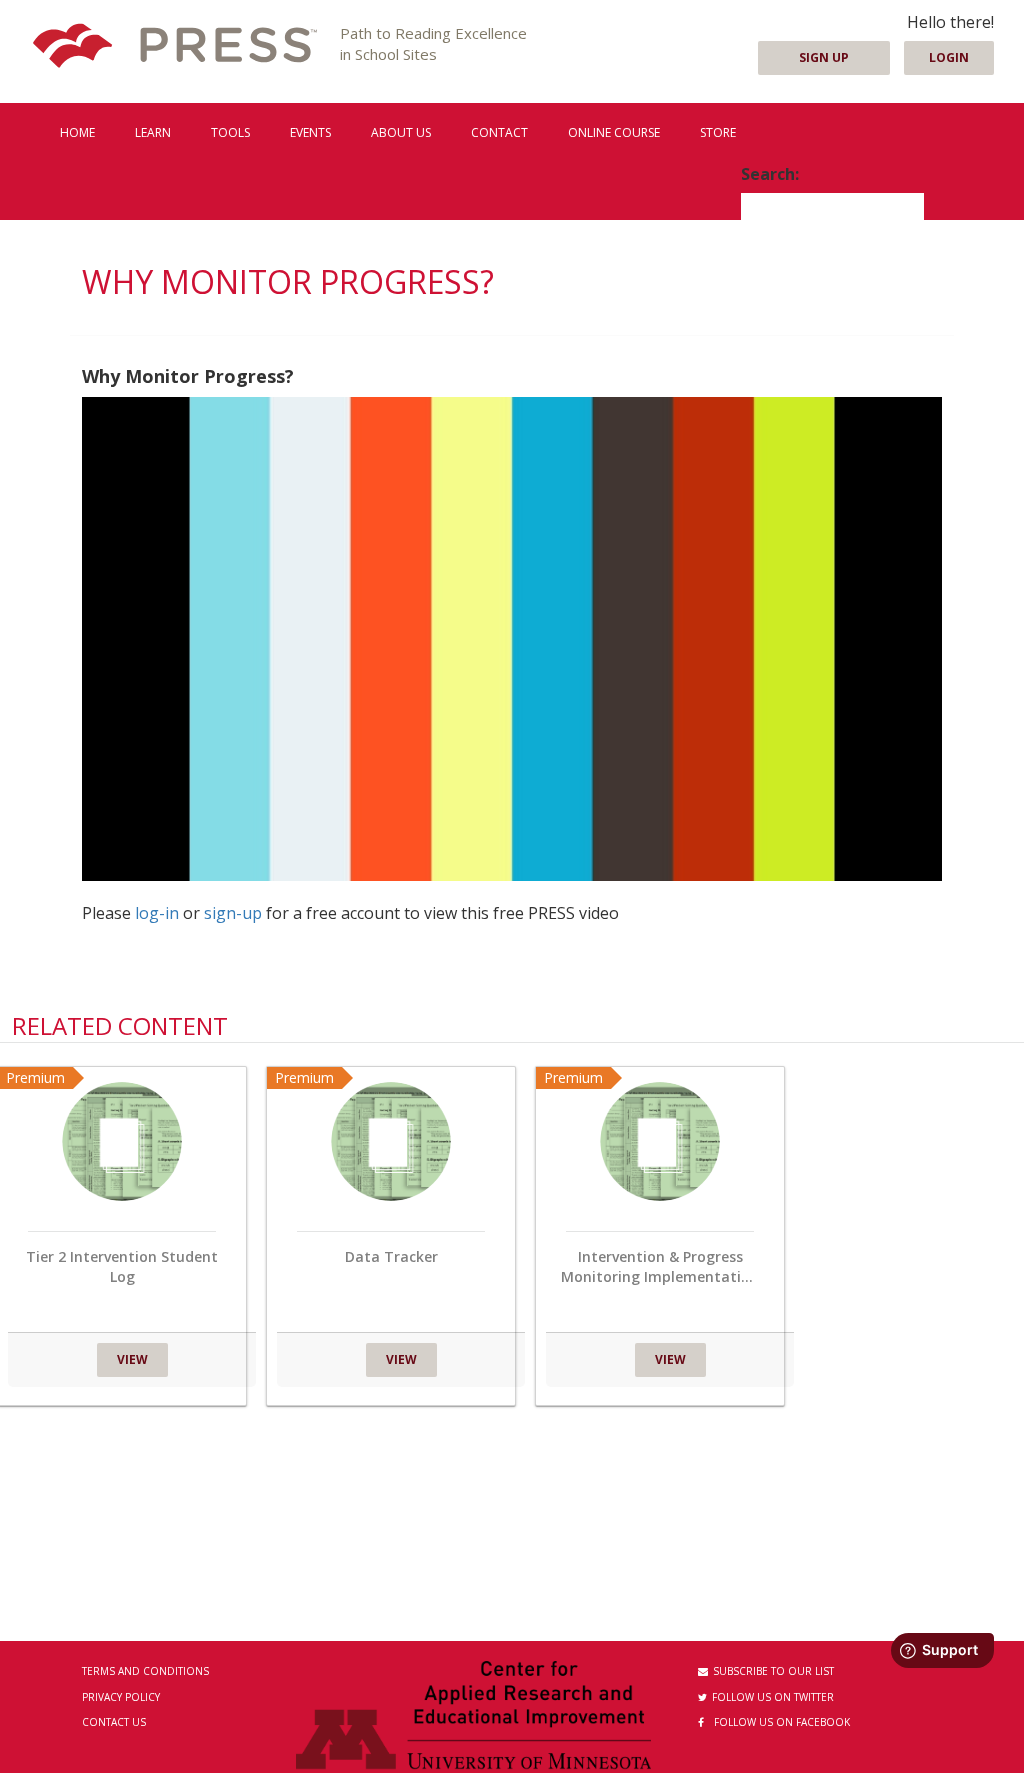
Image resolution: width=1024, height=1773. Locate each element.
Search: (770, 174)
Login (949, 57)
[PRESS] (175, 47)
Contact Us (114, 1722)
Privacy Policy (121, 1697)
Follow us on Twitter (773, 1697)
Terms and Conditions (145, 1671)
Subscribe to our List (773, 1671)
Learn (153, 132)
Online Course (614, 132)
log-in (157, 913)
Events (310, 132)
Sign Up (824, 57)
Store (718, 132)
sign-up (233, 913)
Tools (230, 132)
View (132, 1359)
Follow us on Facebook (782, 1722)
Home (77, 132)
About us (401, 132)
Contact (499, 132)
